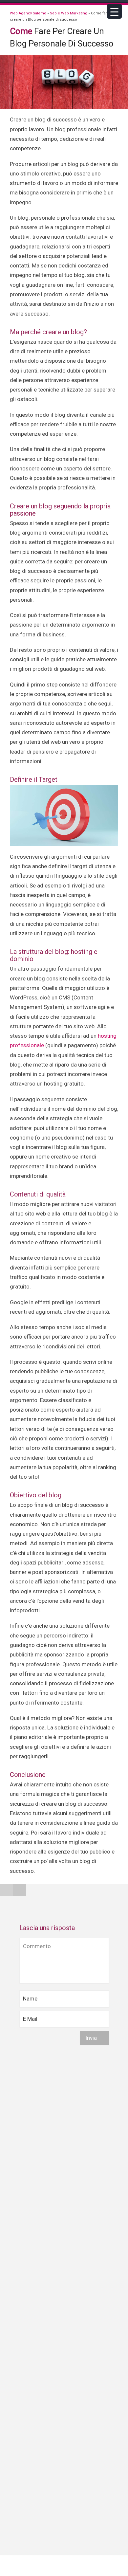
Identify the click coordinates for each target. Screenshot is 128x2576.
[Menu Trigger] (114, 11)
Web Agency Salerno (28, 13)
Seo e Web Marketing (69, 13)
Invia (92, 2038)
